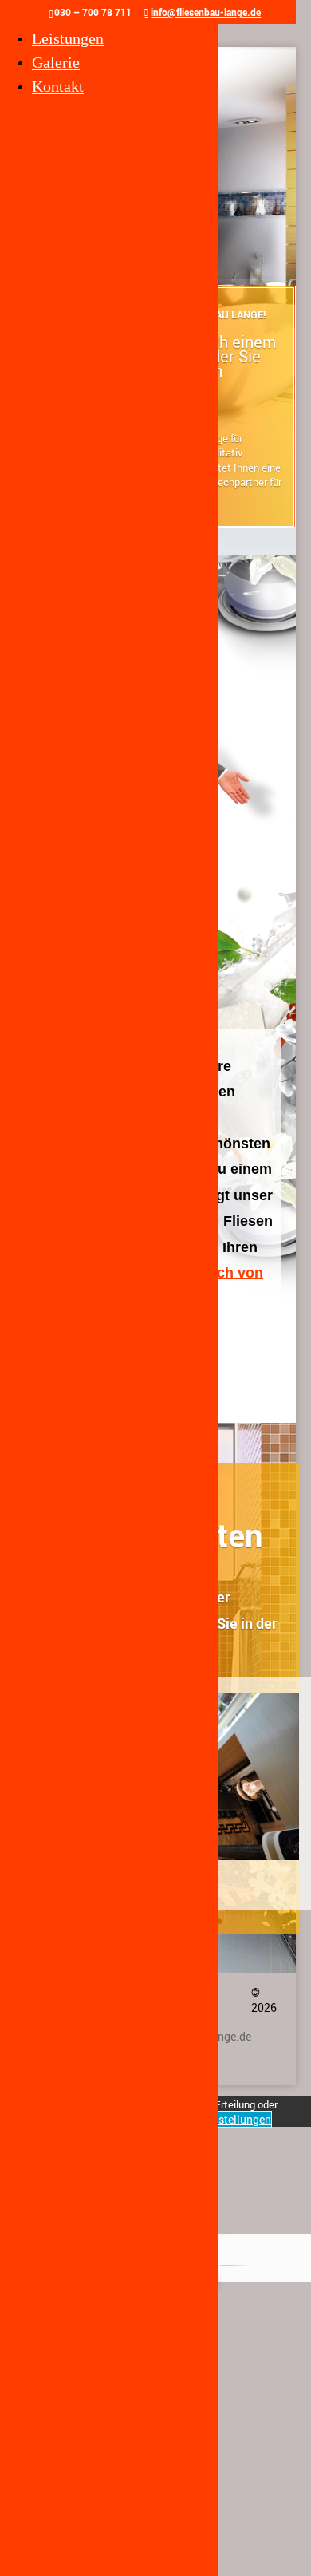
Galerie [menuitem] (56, 62)
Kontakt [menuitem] (58, 86)
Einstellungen (237, 2119)
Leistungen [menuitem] (68, 38)
